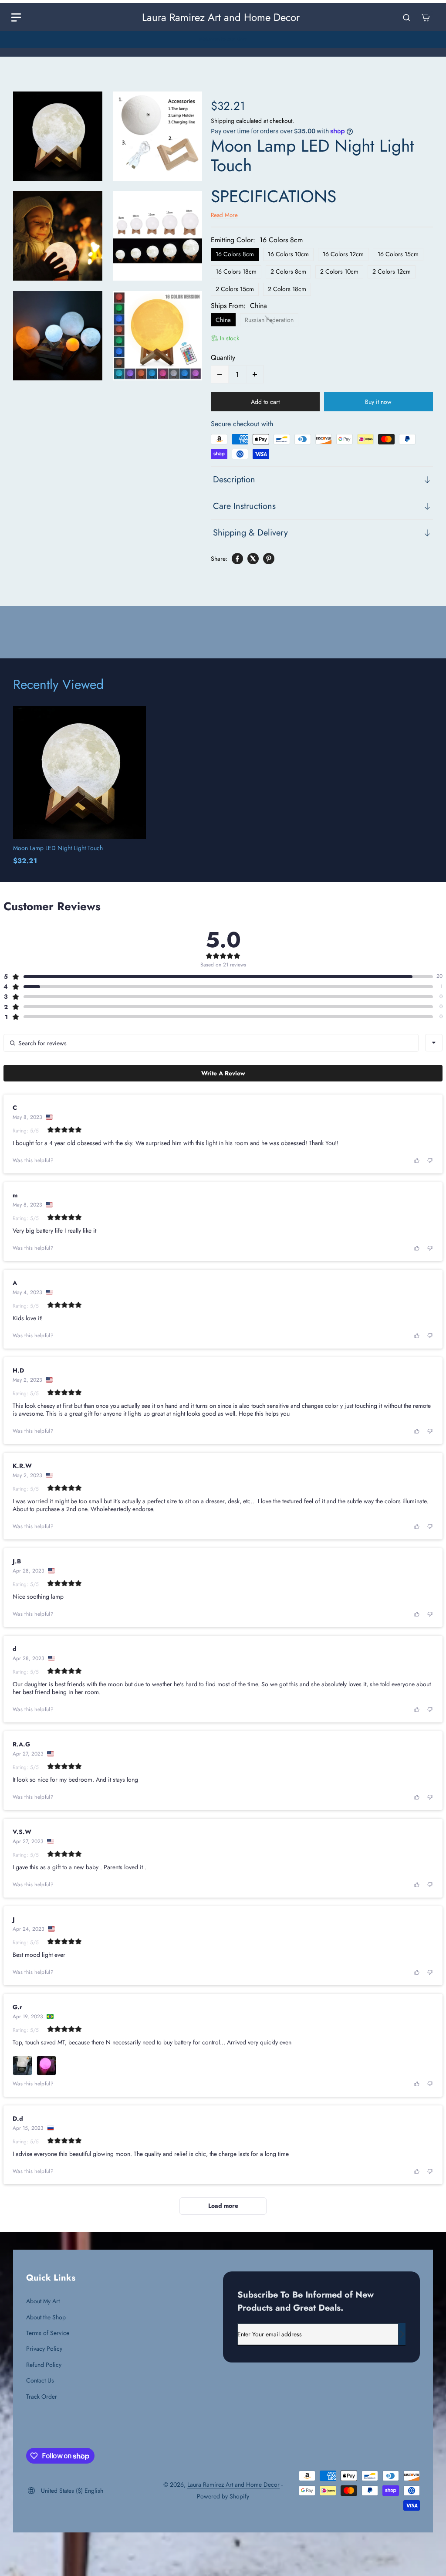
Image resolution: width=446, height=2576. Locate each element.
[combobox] (434, 1043)
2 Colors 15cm (235, 289)
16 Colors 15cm (398, 254)
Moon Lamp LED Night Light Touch (58, 848)
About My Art (43, 2301)
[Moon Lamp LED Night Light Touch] (79, 772)
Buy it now (378, 402)
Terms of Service (48, 2333)
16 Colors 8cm (235, 254)
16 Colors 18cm (236, 271)
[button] (218, 976)
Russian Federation (269, 320)
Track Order (42, 2396)
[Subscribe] (402, 2334)
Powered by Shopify (223, 2496)
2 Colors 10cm (339, 271)
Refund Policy (44, 2365)
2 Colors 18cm (287, 289)
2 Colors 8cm (288, 271)
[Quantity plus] (255, 374)
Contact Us (40, 2380)
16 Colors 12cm (343, 254)
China (223, 320)
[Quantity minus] (220, 374)
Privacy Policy (44, 2349)
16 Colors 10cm (288, 254)
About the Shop (46, 2317)
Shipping (223, 121)
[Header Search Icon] (406, 17)
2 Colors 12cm (392, 271)
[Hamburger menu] (16, 17)
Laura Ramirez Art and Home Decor (233, 2484)
